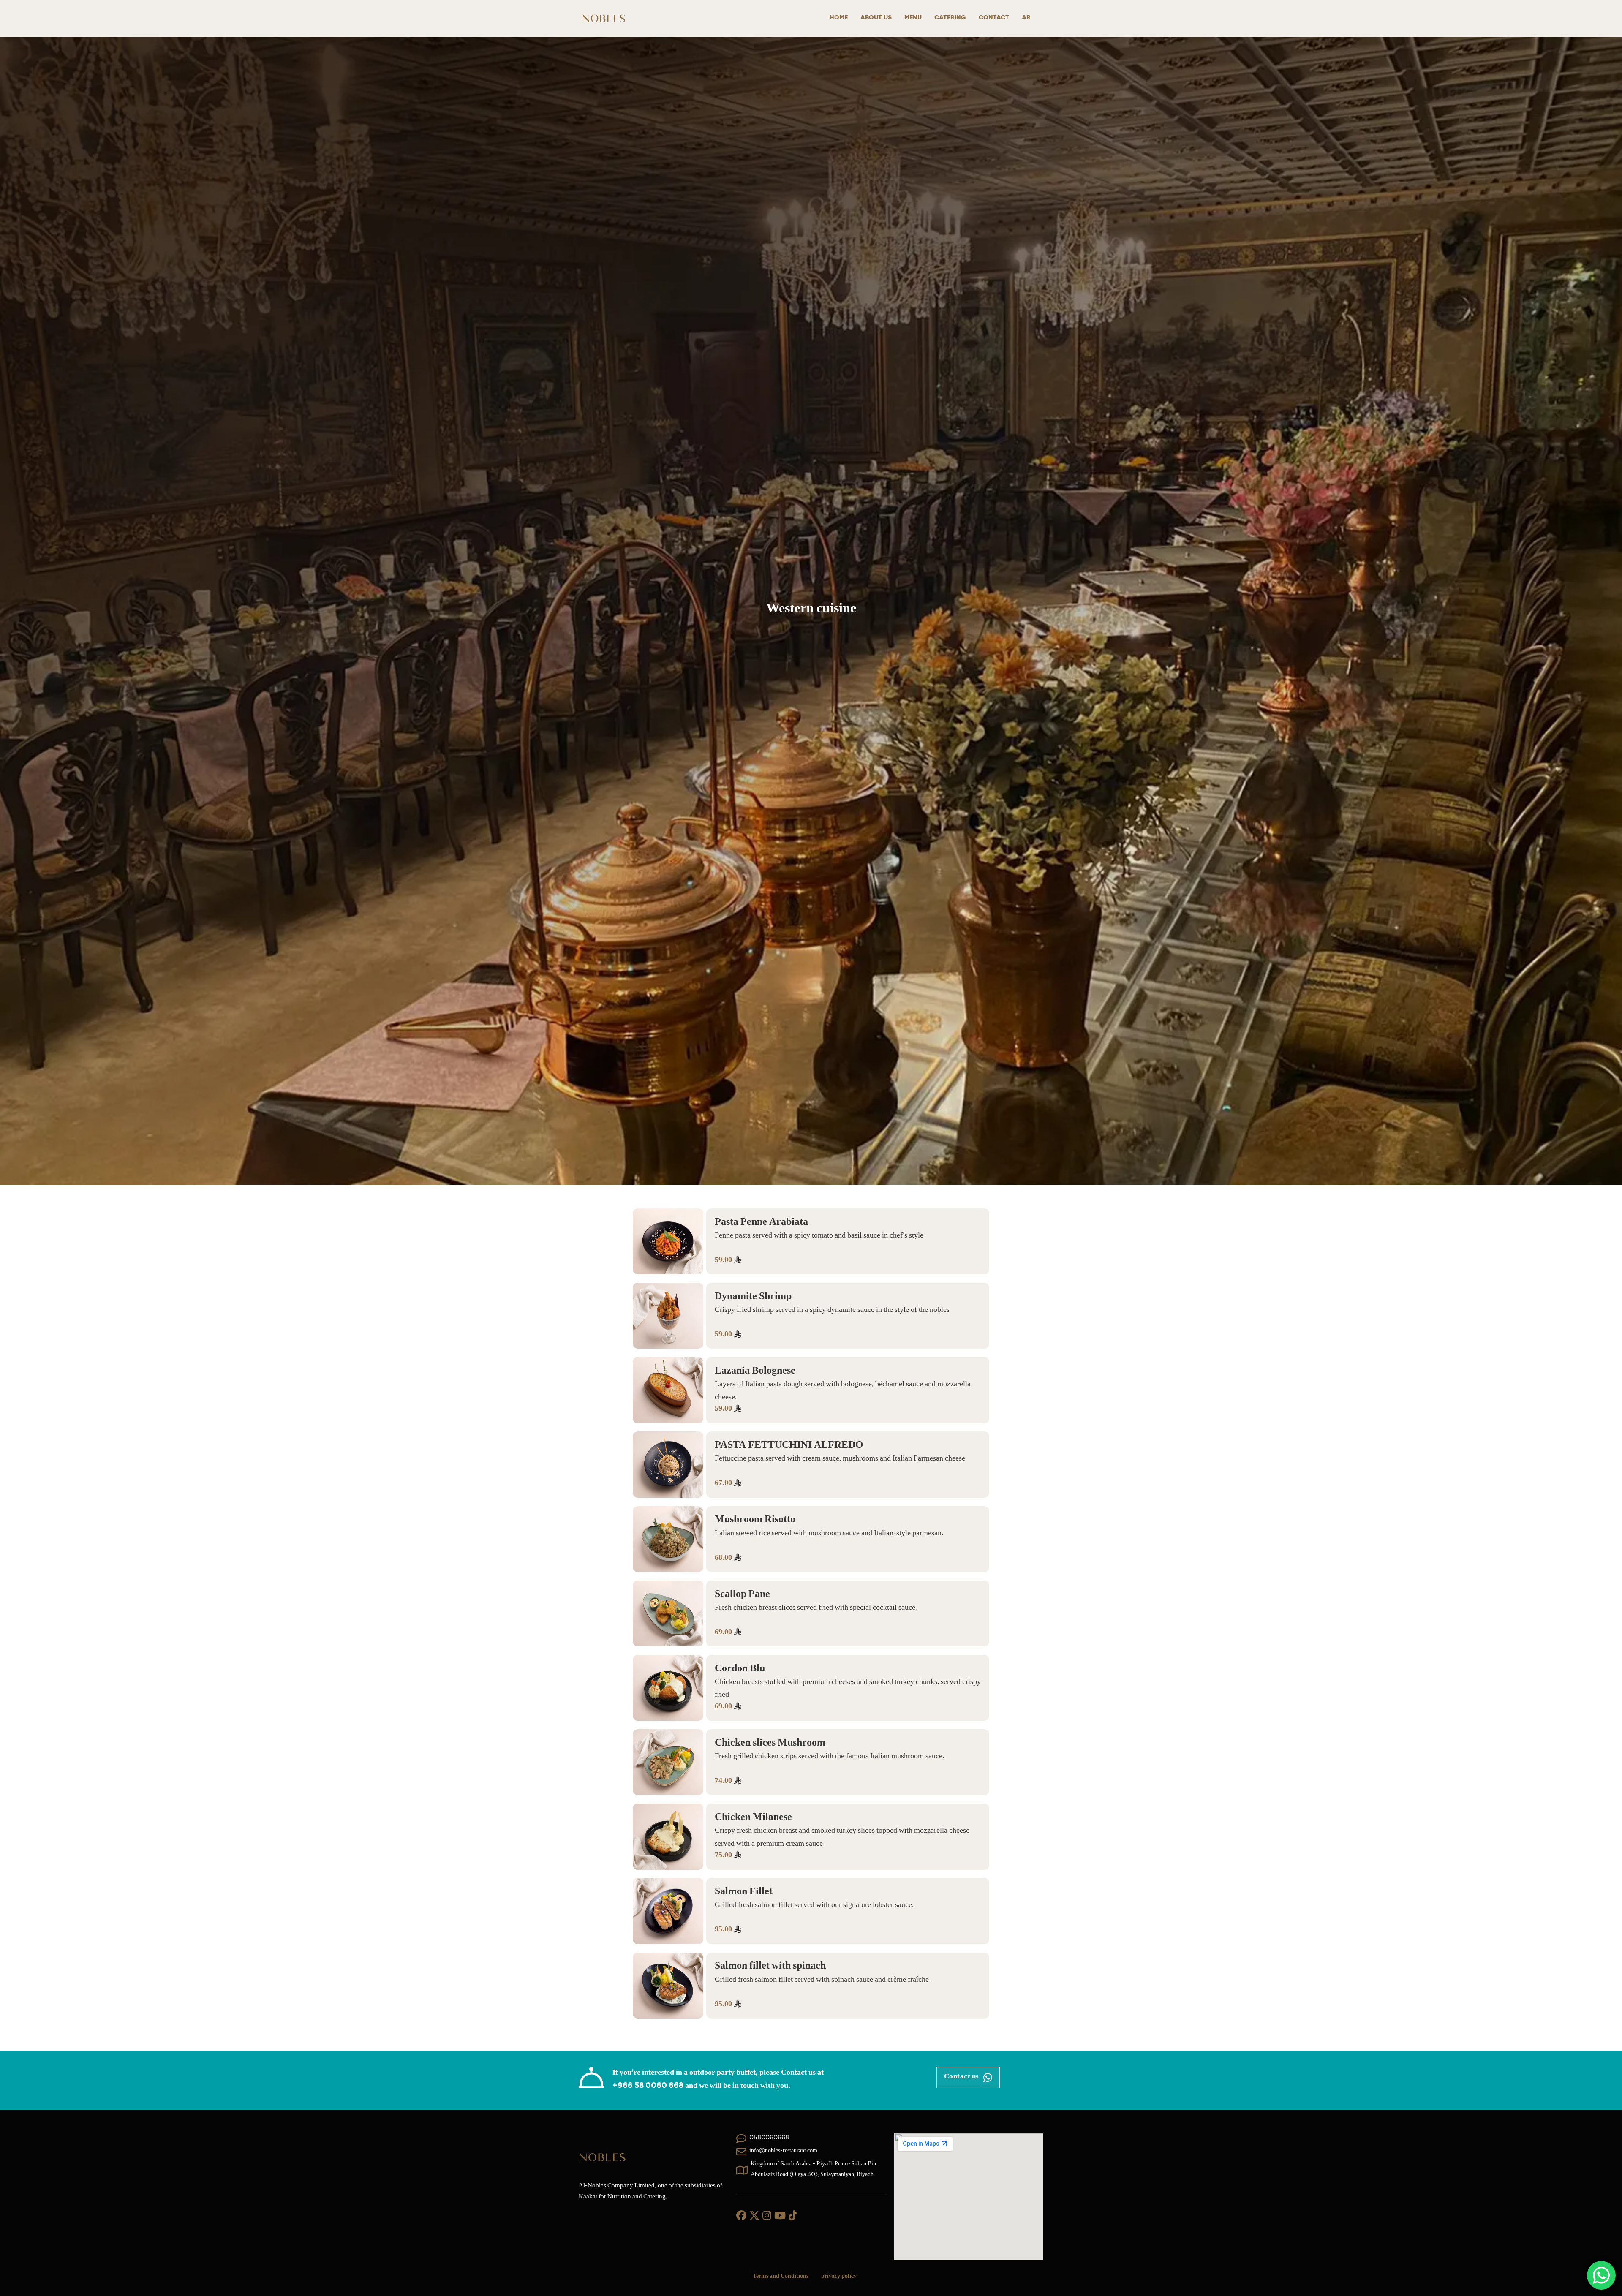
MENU (913, 18)
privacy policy (839, 2277)
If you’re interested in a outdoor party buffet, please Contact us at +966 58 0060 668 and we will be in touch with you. (718, 2080)
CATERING (950, 18)
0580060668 (769, 2138)
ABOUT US (876, 18)
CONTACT (994, 18)
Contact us (962, 2077)
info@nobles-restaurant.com (783, 2152)
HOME (839, 18)
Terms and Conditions (781, 2277)
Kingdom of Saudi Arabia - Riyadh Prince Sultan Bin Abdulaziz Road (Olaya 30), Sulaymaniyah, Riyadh (813, 2170)
